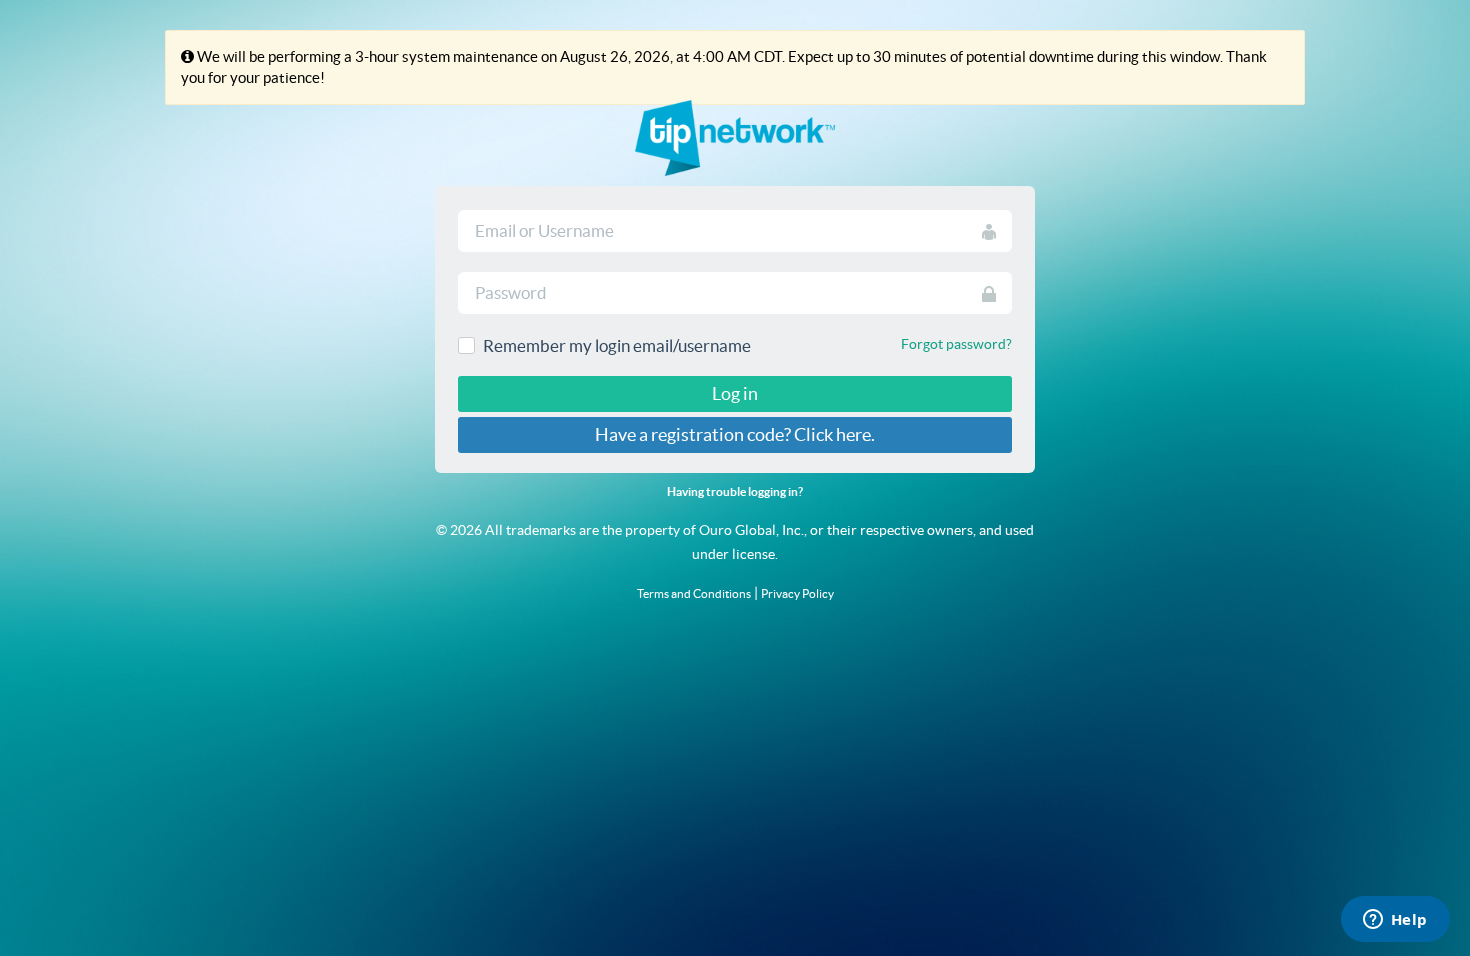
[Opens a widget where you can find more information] (1395, 921)
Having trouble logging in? (735, 491)
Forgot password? (956, 344)
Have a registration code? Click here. (735, 434)
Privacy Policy (797, 593)
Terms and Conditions (694, 593)
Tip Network (735, 138)
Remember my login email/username (617, 345)
